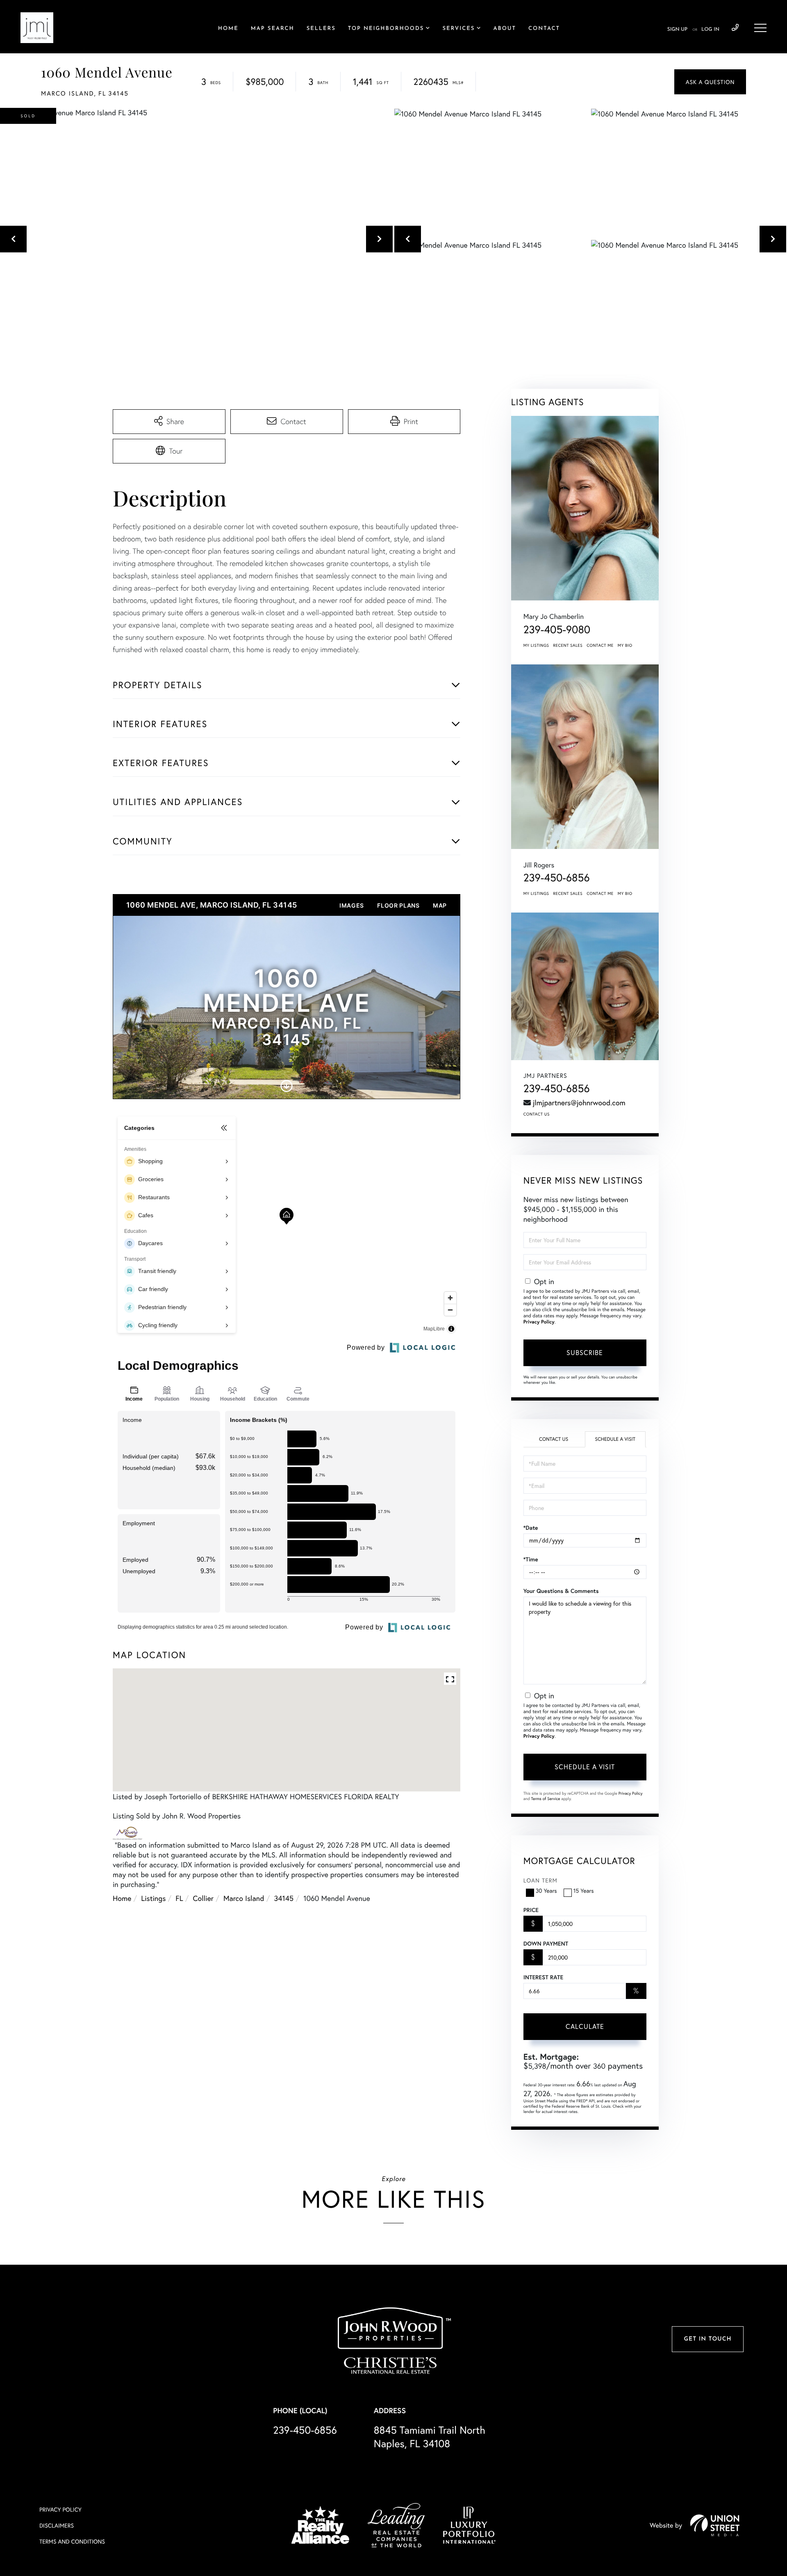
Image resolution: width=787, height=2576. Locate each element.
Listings (153, 1898)
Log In (710, 30)
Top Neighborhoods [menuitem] (386, 29)
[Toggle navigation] (760, 28)
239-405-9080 (557, 630)
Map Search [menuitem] (273, 29)
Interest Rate (543, 1977)
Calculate (585, 2026)
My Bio (625, 645)
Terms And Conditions (72, 2541)
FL (179, 1898)
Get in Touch (707, 2339)
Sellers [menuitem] (321, 29)
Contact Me (600, 645)
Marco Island (244, 1898)
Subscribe (585, 1352)
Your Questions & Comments (561, 1591)
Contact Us (537, 1114)
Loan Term (540, 1880)
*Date (531, 1528)
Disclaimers (57, 2525)
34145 (284, 1898)
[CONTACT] (710, 82)
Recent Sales (568, 645)
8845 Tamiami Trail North (430, 2437)
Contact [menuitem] (544, 29)
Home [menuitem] (228, 29)
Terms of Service (546, 1799)
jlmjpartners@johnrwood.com (579, 1102)
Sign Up (677, 30)
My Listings (536, 645)
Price (531, 1910)
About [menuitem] (505, 29)
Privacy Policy (539, 1322)
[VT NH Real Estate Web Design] (715, 2525)
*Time (531, 1559)
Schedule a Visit (615, 1439)
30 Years (546, 1890)
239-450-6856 (735, 28)
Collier (203, 1898)
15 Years (584, 1890)
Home (122, 1898)
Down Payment (546, 1944)
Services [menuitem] (458, 29)
